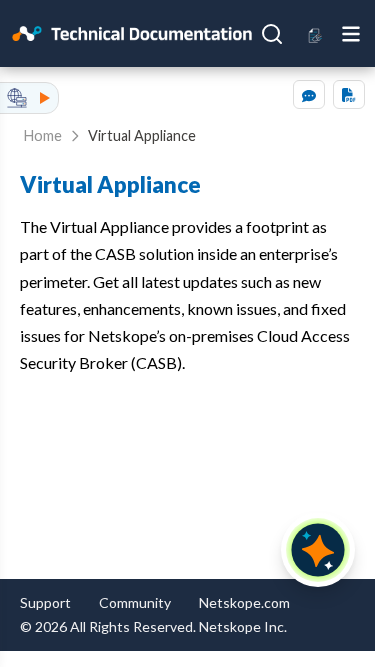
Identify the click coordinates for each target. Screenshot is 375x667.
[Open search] (272, 34)
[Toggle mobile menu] (351, 33)
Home (43, 135)
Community (135, 602)
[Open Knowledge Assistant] (318, 550)
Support (45, 602)
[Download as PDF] (349, 94)
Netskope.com (244, 602)
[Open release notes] (315, 33)
